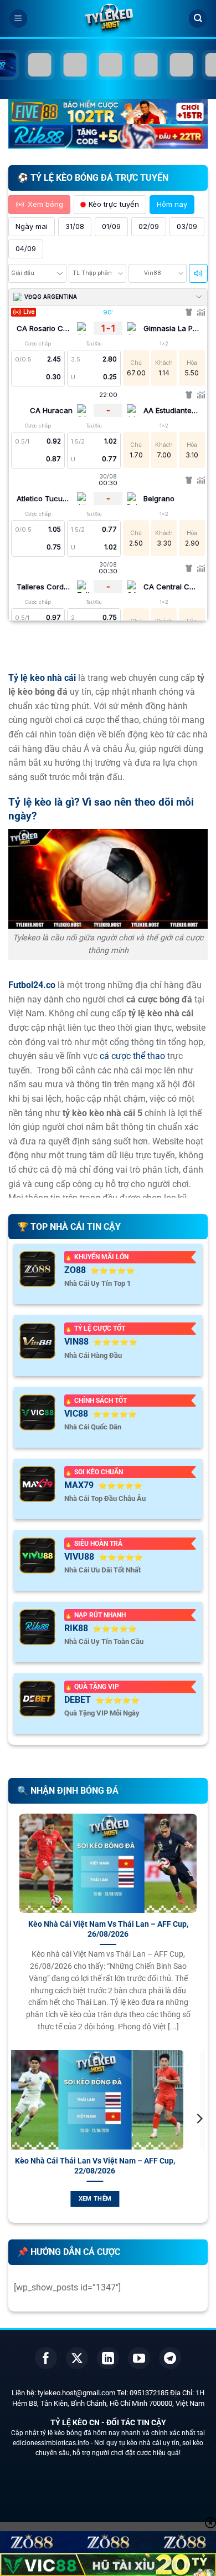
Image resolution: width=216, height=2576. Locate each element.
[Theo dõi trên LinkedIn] (108, 2358)
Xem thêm (125, 2199)
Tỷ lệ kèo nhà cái (42, 678)
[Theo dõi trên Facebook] (46, 2358)
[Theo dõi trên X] (77, 2358)
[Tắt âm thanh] (198, 273)
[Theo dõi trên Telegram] (170, 2358)
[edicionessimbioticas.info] (108, 19)
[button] (18, 19)
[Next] (199, 2141)
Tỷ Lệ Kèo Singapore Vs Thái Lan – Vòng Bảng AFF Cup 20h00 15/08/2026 (125, 2166)
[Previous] (17, 2141)
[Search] (198, 19)
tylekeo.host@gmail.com (76, 2393)
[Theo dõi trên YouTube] (139, 2358)
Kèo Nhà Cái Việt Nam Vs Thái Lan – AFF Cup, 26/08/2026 (108, 1929)
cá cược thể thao (132, 1056)
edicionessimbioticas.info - (53, 2443)
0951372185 (149, 2393)
